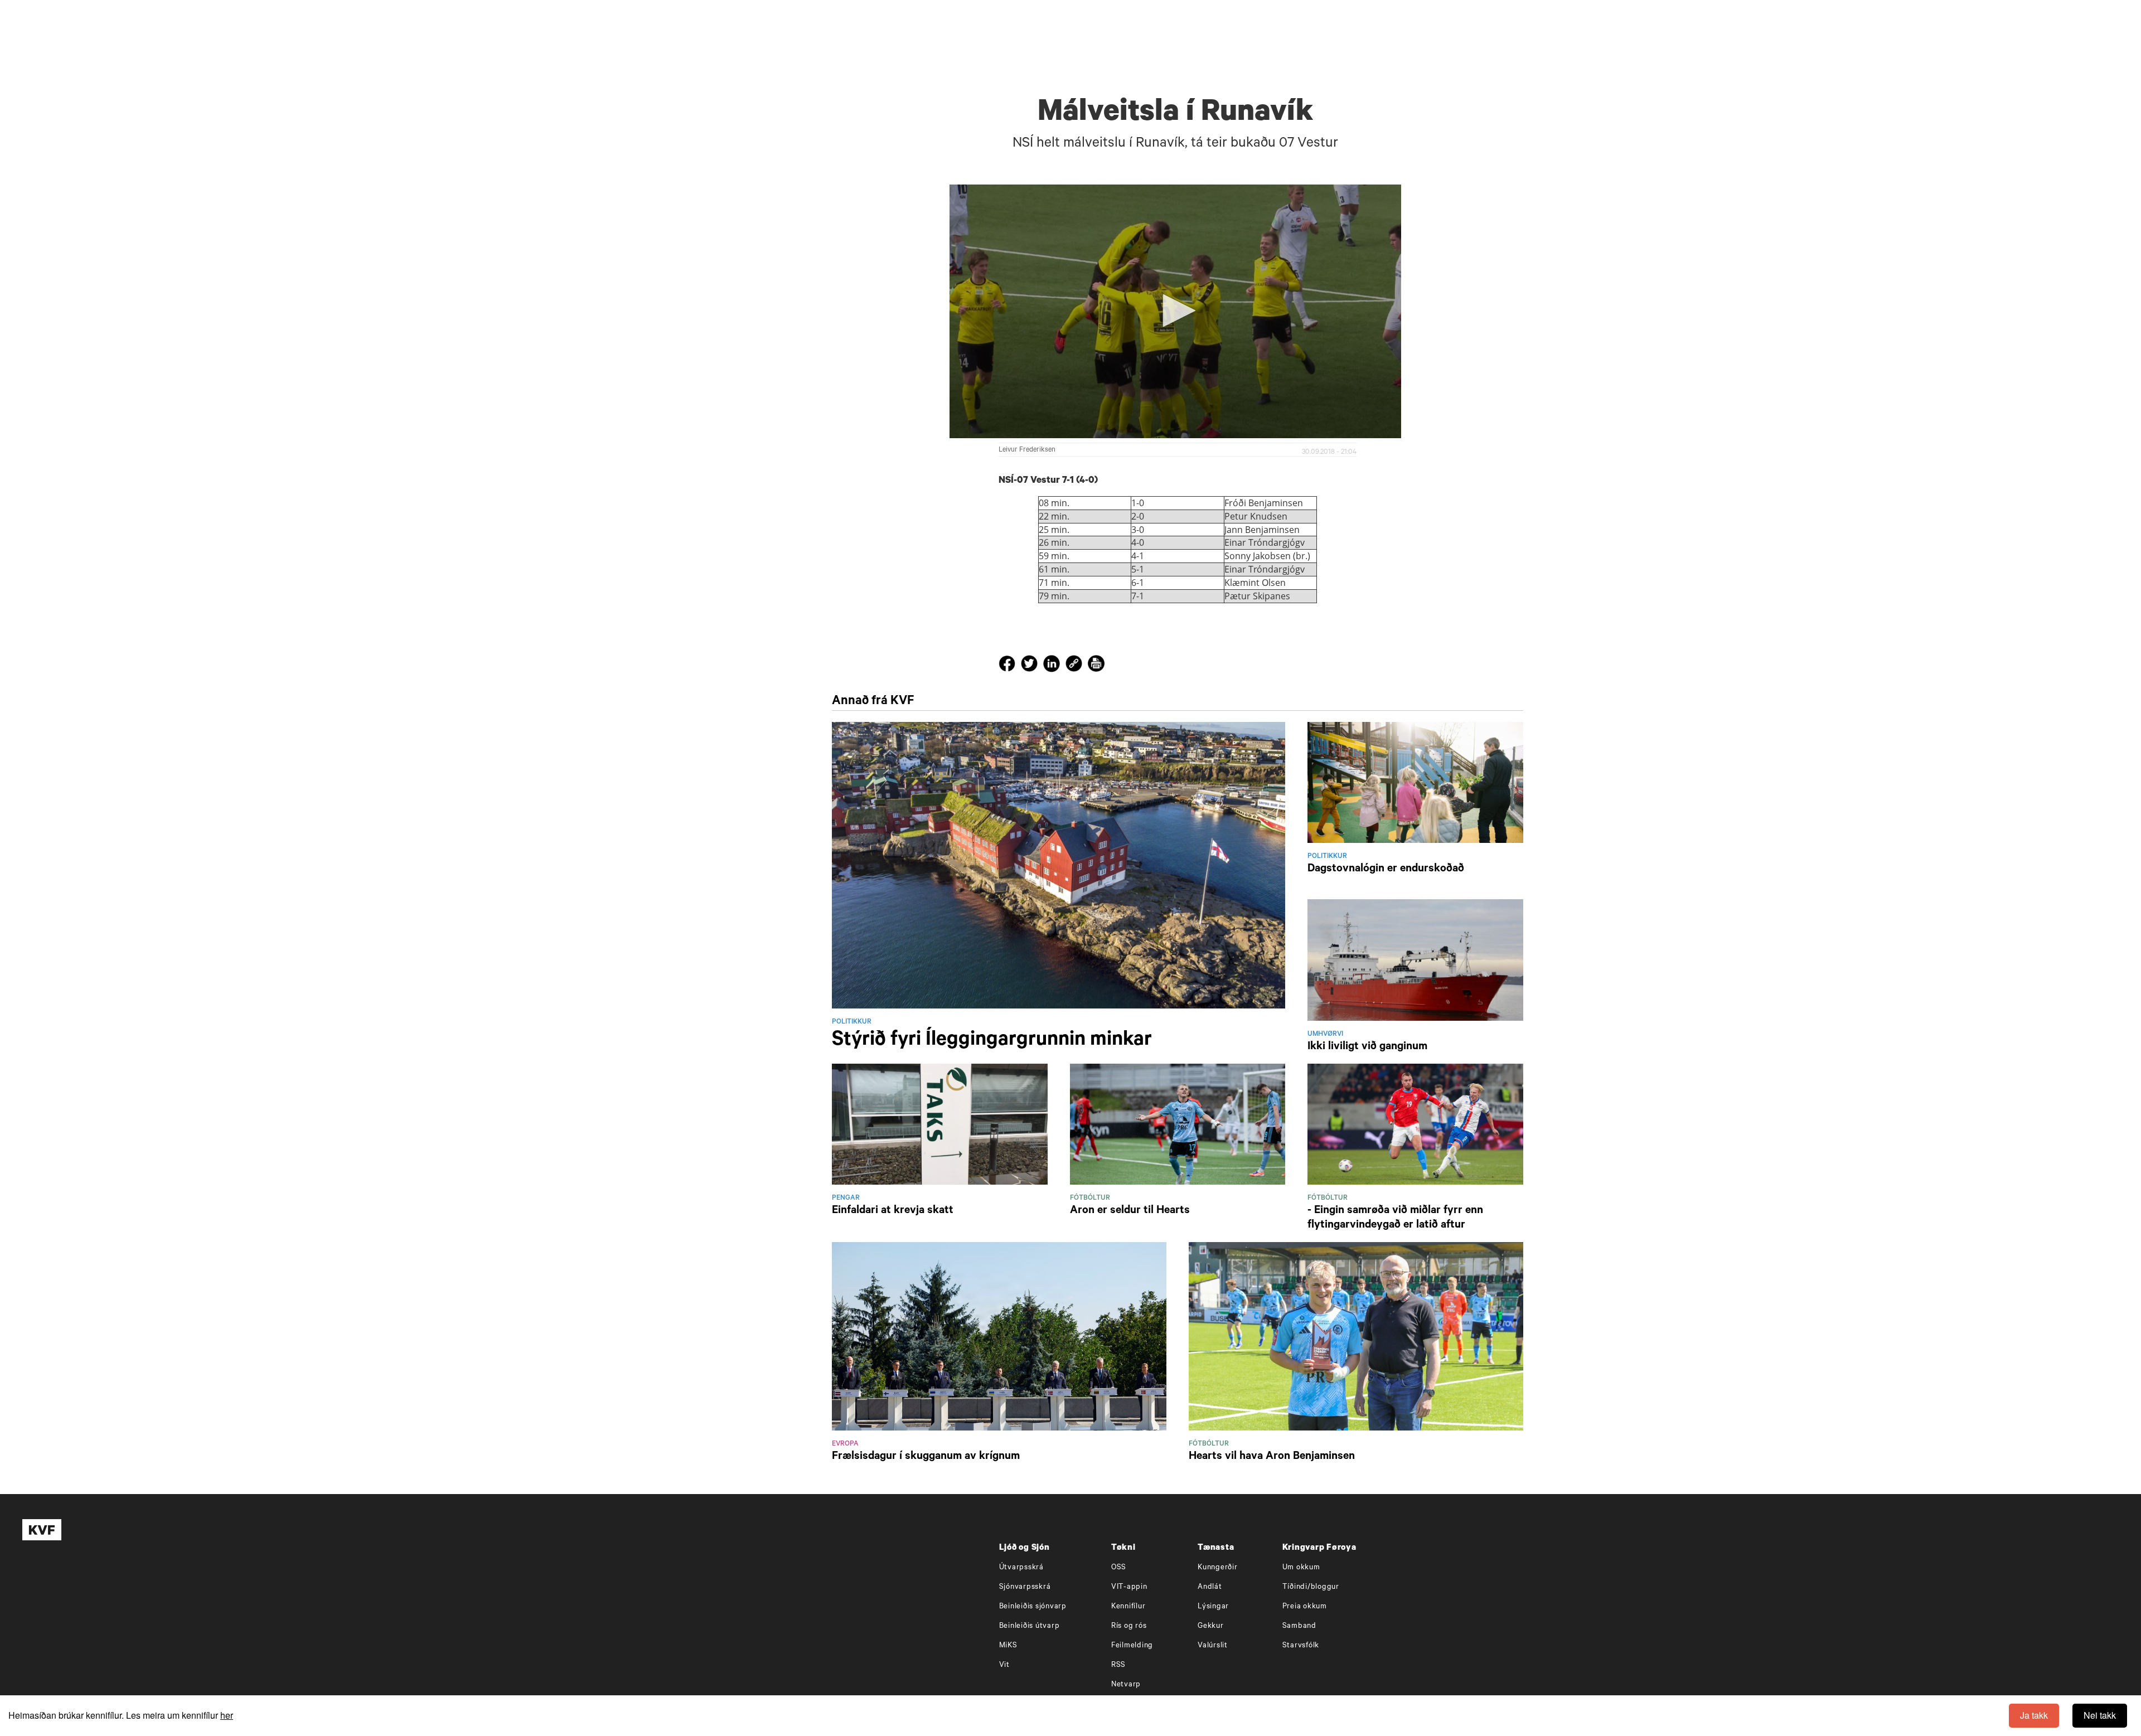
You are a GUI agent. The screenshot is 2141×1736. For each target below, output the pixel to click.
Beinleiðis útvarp (1030, 1626)
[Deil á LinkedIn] (1053, 666)
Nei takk (2100, 1715)
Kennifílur (1128, 1607)
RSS (1118, 1665)
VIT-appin (1129, 1587)
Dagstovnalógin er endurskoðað (1386, 870)
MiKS (1008, 1646)
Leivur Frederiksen (1027, 450)
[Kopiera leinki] (1074, 666)
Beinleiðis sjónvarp (1033, 1607)
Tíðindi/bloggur (1311, 1587)
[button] (1175, 311)
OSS (1119, 1568)
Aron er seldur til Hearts (1130, 1211)
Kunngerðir (1218, 1568)
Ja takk (2034, 1715)
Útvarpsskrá (1021, 1568)
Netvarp (1126, 1685)
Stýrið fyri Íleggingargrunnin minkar (992, 1041)
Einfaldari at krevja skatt (893, 1211)
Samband (1299, 1626)
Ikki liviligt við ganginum (1367, 1048)
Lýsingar (1213, 1607)
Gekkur (1211, 1626)
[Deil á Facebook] (1009, 666)
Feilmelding (1132, 1646)
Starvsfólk (1301, 1646)
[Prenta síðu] (1096, 666)
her (227, 1715)
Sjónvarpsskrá (1025, 1587)
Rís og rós (1129, 1626)
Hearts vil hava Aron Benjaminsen (1272, 1457)
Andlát (1210, 1587)
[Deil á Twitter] (1031, 666)
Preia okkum (1305, 1607)
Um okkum (1301, 1568)
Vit (1004, 1665)
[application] (1175, 312)
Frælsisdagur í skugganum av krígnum (926, 1457)
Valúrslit (1213, 1646)
